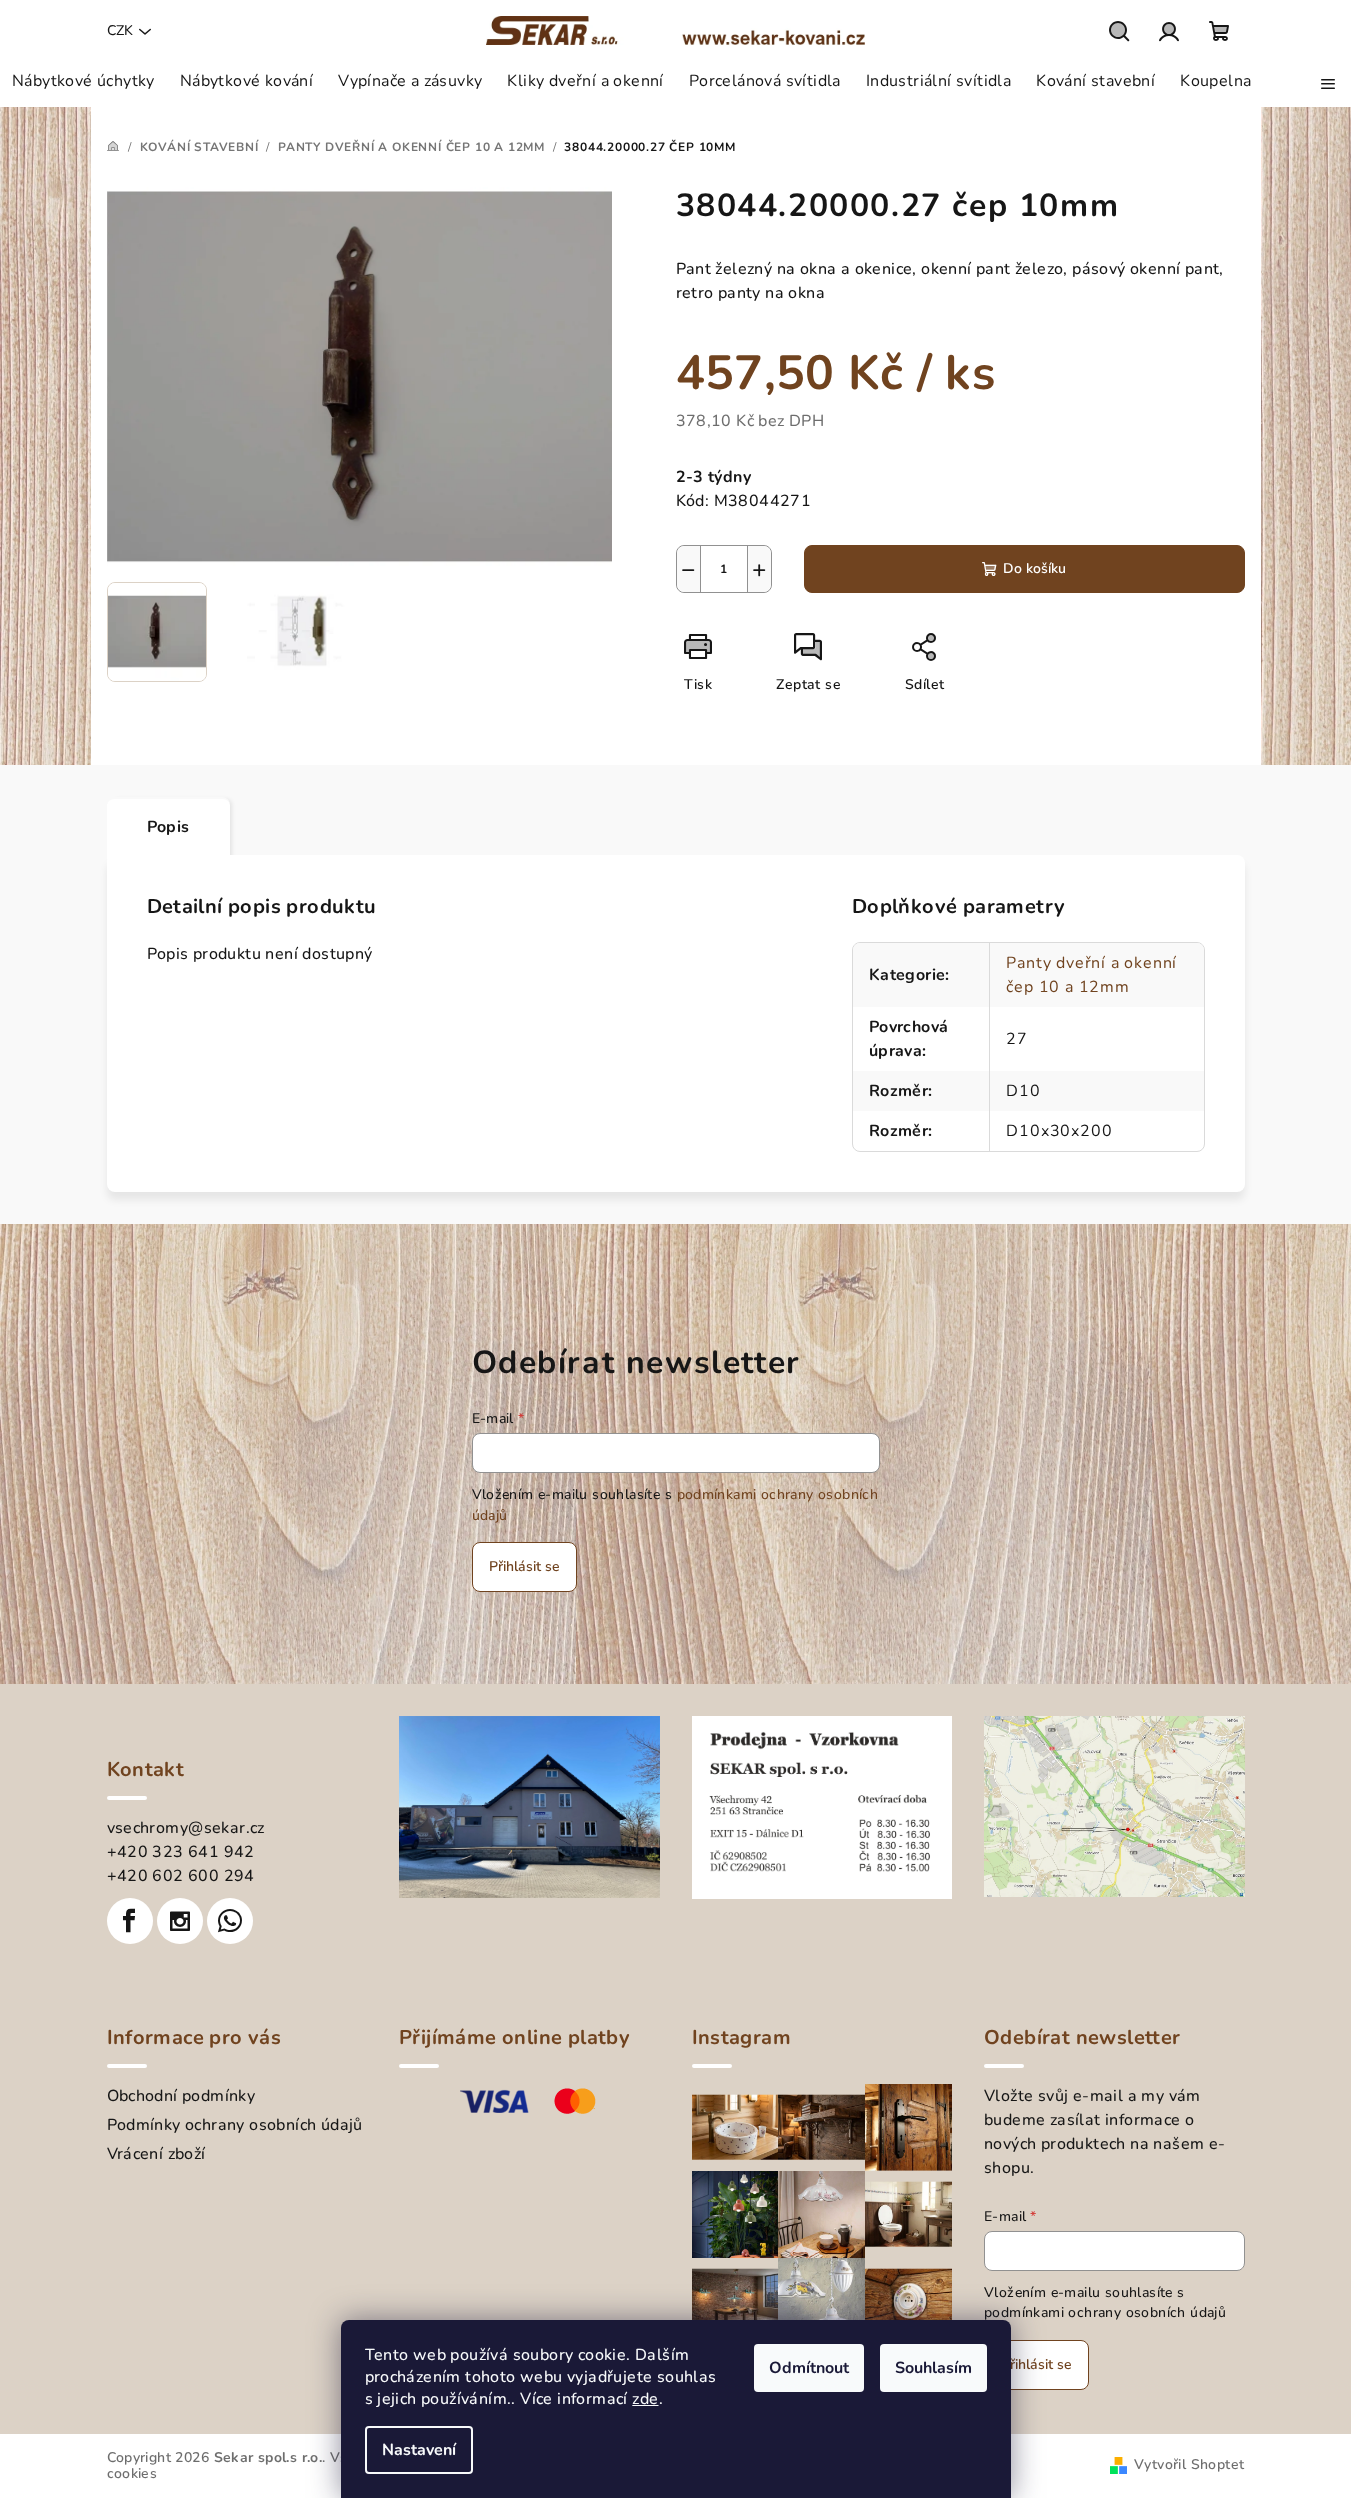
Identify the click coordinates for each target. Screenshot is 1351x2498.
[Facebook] (130, 1921)
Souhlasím (933, 2368)
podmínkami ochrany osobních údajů (1105, 2312)
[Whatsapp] (230, 1921)
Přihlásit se (524, 1566)
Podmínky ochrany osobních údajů (235, 2125)
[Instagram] (180, 1921)
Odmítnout (809, 2368)
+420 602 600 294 (181, 1876)
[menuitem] (83, 81)
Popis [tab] (168, 827)
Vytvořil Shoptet (1189, 2464)
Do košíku (1034, 568)
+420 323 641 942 (181, 1852)
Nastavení (419, 2450)
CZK (120, 30)
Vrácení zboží (156, 2154)
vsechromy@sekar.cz (186, 1828)
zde (645, 2399)
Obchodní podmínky (181, 2096)
